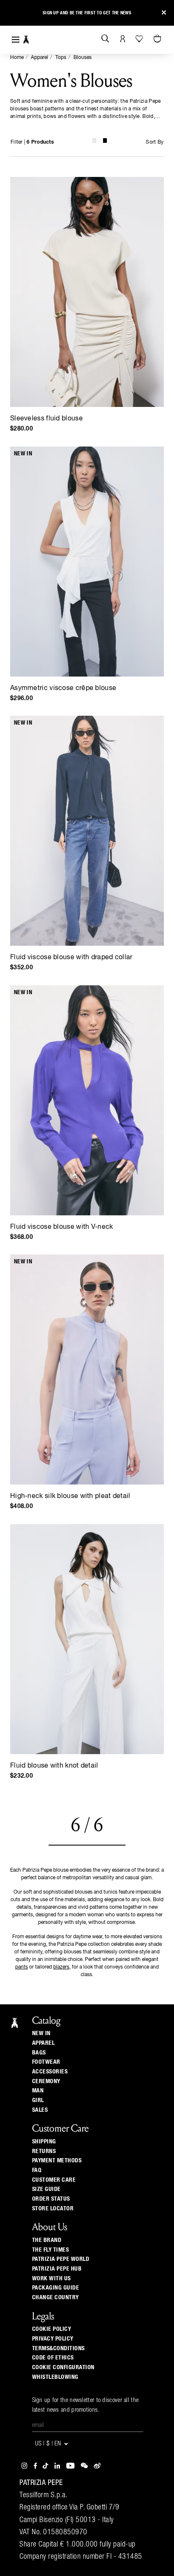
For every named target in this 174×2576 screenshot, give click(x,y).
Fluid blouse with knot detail (54, 1766)
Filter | (32, 142)
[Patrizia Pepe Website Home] (26, 40)
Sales (40, 2110)
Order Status (51, 2199)
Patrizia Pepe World (61, 2259)
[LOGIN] (123, 39)
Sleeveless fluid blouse (46, 419)
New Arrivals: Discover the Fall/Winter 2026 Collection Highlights (87, 13)
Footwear (46, 2062)
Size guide (46, 2189)
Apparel (39, 58)
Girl (38, 2100)
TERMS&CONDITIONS (58, 2349)
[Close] (164, 13)
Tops (61, 58)
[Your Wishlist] (140, 39)
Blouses (83, 58)
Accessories (50, 2072)
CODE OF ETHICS (53, 2358)
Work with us (52, 2279)
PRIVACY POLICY (53, 2339)
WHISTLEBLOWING (55, 2377)
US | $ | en (49, 2444)
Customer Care (54, 2180)
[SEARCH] (105, 39)
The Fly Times (51, 2250)
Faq (37, 2170)
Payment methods (57, 2161)
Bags (39, 2053)
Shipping (44, 2142)
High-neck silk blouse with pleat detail (70, 1496)
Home (17, 58)
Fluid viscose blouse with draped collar (71, 958)
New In (41, 2033)
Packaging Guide (56, 2288)
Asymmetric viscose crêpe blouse (63, 688)
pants (22, 1967)
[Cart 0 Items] (158, 39)
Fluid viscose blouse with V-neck (62, 1227)
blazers (61, 1967)
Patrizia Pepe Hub (57, 2269)
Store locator (53, 2209)
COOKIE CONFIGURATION (63, 2367)
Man (38, 2091)
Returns (44, 2151)
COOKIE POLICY (52, 2329)
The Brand (47, 2240)
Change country (56, 2298)
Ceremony (46, 2081)
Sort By (155, 142)
